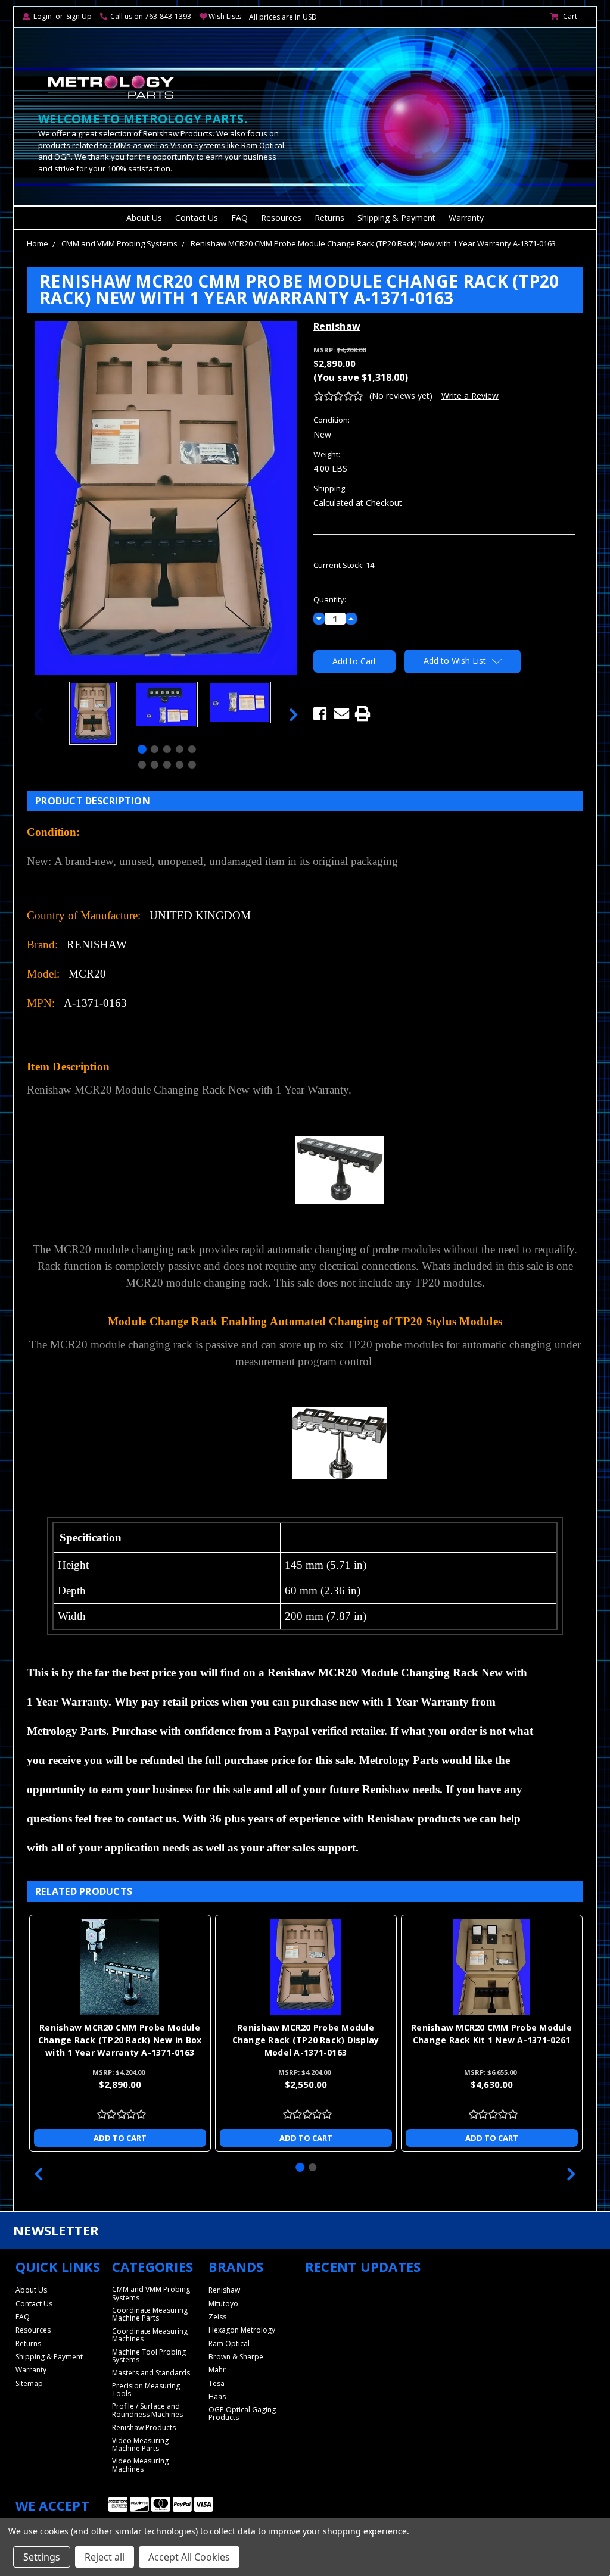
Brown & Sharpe (236, 2357)
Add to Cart (256, 2138)
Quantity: (330, 599)
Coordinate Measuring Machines (150, 2335)
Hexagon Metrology (242, 2330)
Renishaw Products (144, 2427)
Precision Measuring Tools (146, 2390)
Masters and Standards (151, 2373)
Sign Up (79, 16)
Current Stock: (344, 565)
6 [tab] (142, 765)
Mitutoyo (223, 2304)
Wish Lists (225, 16)
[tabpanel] (93, 715)
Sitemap (29, 2383)
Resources (281, 218)
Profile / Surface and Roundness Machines (147, 2410)
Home (38, 243)
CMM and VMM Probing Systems (119, 243)
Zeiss (217, 2317)
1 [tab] (142, 749)
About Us (144, 218)
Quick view (71, 1967)
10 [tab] (192, 765)
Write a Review (470, 396)
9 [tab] (180, 765)
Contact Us (197, 218)
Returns (329, 218)
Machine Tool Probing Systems (149, 2356)
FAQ (239, 218)
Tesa (217, 2383)
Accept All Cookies (189, 2557)
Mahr (217, 2370)
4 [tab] (180, 749)
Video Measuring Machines (140, 2465)
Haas (217, 2397)
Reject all (105, 2557)
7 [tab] (155, 765)
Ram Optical (229, 2344)
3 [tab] (167, 749)
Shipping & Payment (396, 218)
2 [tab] (155, 749)
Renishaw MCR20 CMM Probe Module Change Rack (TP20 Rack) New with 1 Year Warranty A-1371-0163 (373, 243)
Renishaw (224, 2290)
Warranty (466, 218)
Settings (42, 2557)
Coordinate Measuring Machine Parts (150, 2314)
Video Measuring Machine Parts (140, 2444)
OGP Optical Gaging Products (242, 2413)
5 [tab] (192, 749)
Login (43, 16)
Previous (38, 715)
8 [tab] (167, 765)
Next (294, 715)
